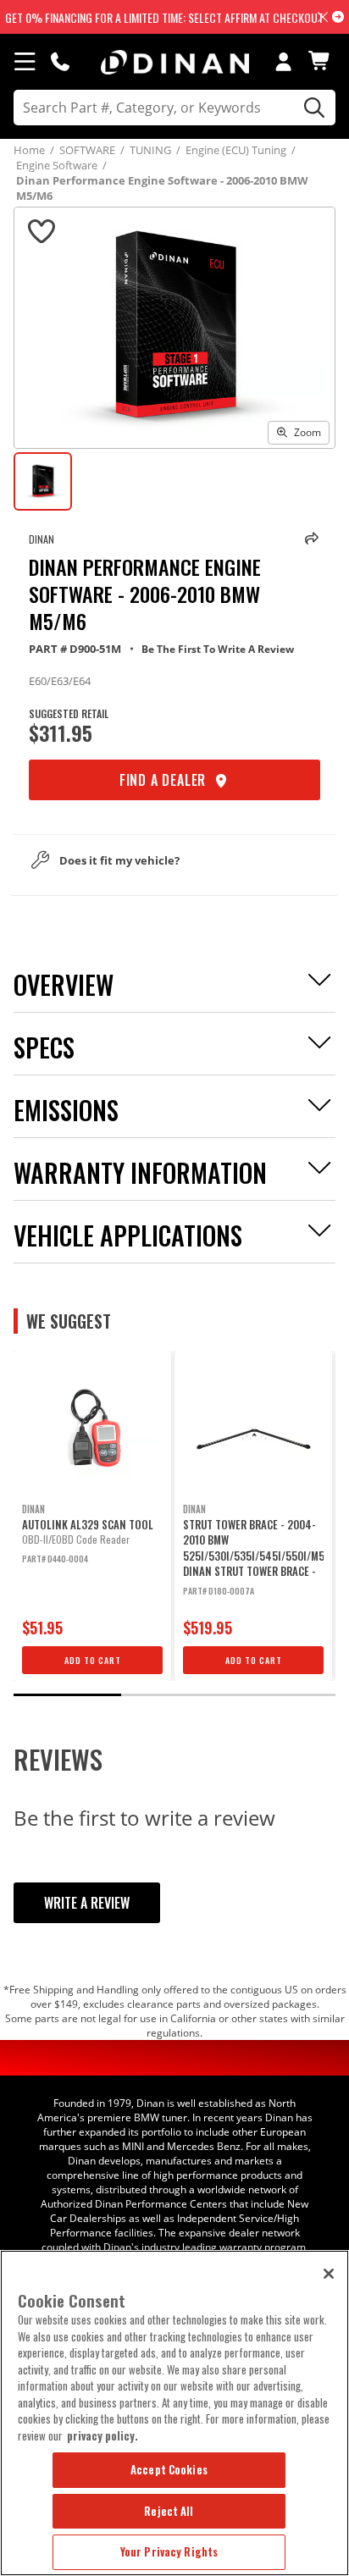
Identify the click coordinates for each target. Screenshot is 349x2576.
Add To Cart (93, 1660)
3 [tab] (281, 1695)
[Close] (329, 2274)
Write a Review (87, 1903)
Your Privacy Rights (169, 2551)
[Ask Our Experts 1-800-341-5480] (60, 61)
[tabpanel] (92, 1516)
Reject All (169, 2511)
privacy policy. (102, 2435)
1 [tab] (67, 1695)
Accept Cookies (169, 2469)
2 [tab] (174, 1695)
